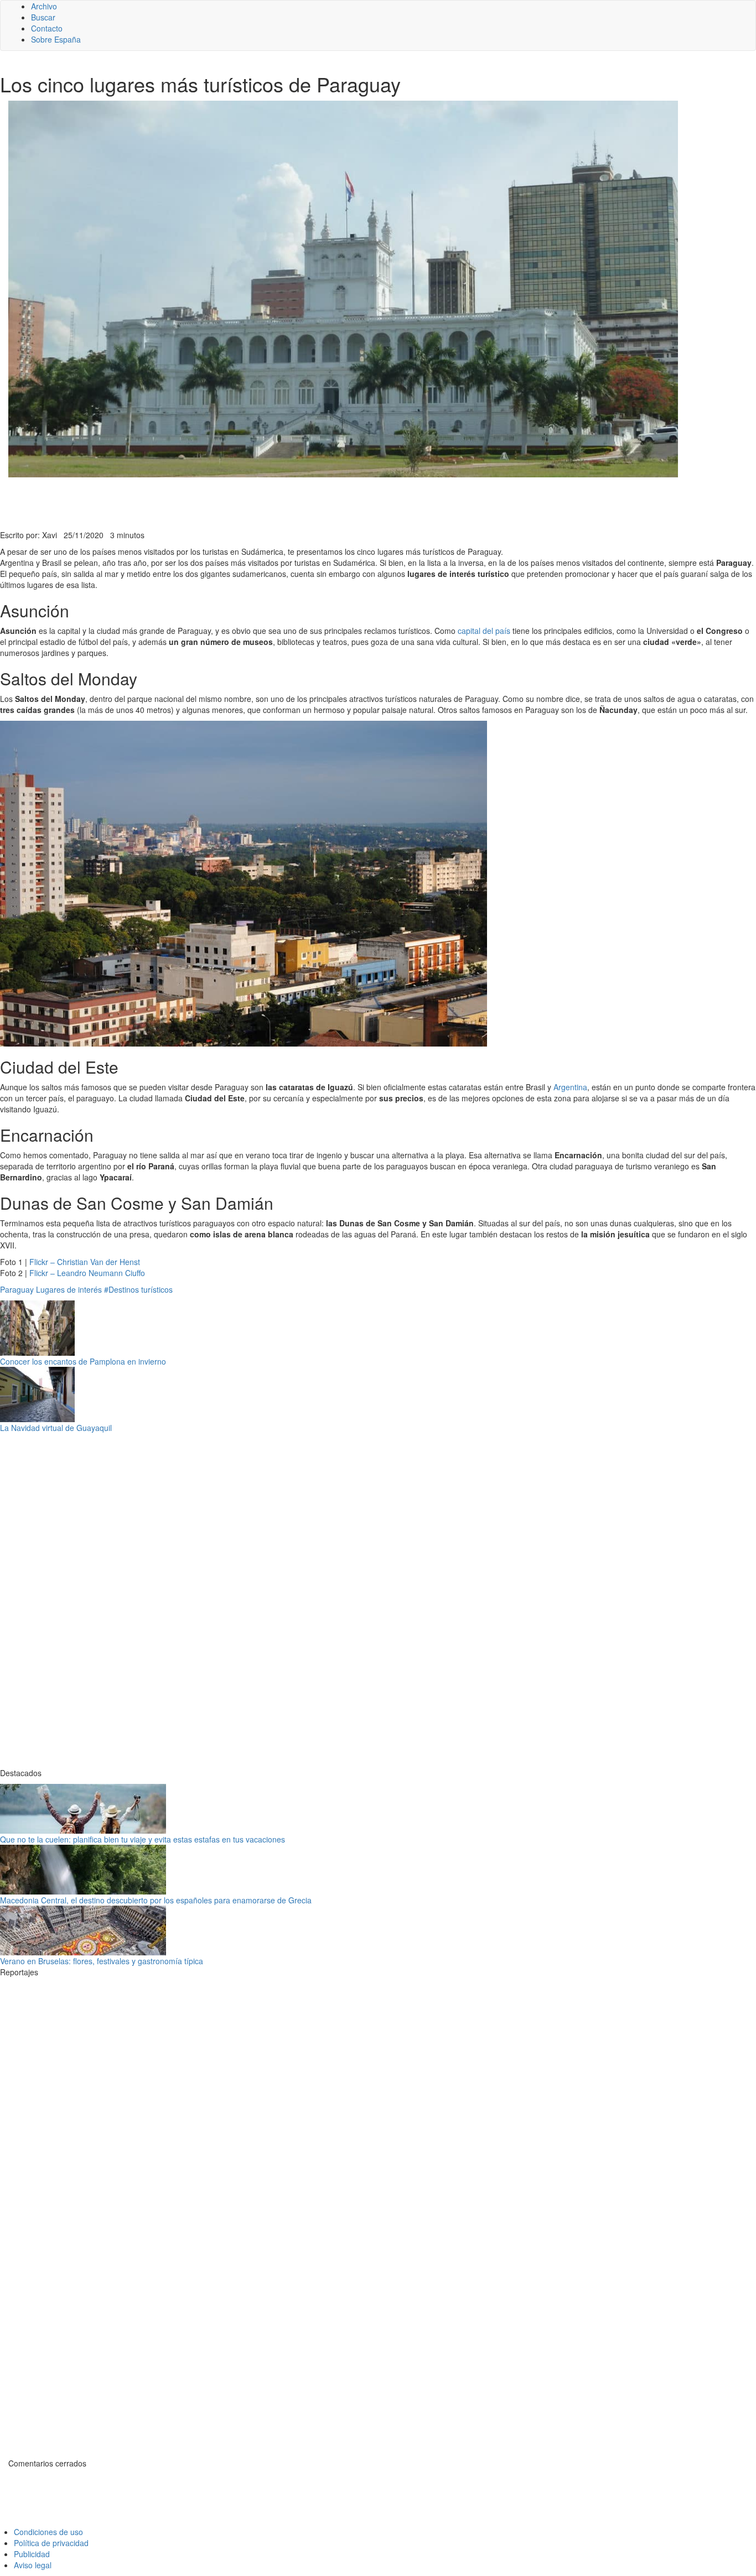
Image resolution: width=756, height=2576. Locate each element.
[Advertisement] (271, 502)
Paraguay (17, 1289)
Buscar (43, 17)
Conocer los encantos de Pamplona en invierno (83, 1361)
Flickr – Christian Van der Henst (85, 1262)
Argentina (570, 1087)
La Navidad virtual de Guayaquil (56, 1428)
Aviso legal (33, 2565)
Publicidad (32, 2554)
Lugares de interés (69, 1289)
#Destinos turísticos (138, 1289)
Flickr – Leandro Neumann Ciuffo (87, 1273)
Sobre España (56, 39)
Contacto (47, 28)
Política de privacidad (51, 2543)
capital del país (484, 631)
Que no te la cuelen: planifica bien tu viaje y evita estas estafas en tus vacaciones (143, 1839)
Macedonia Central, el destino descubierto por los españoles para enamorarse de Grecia (156, 1900)
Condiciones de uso (48, 2532)
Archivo (44, 6)
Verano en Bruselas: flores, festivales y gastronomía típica (102, 1961)
